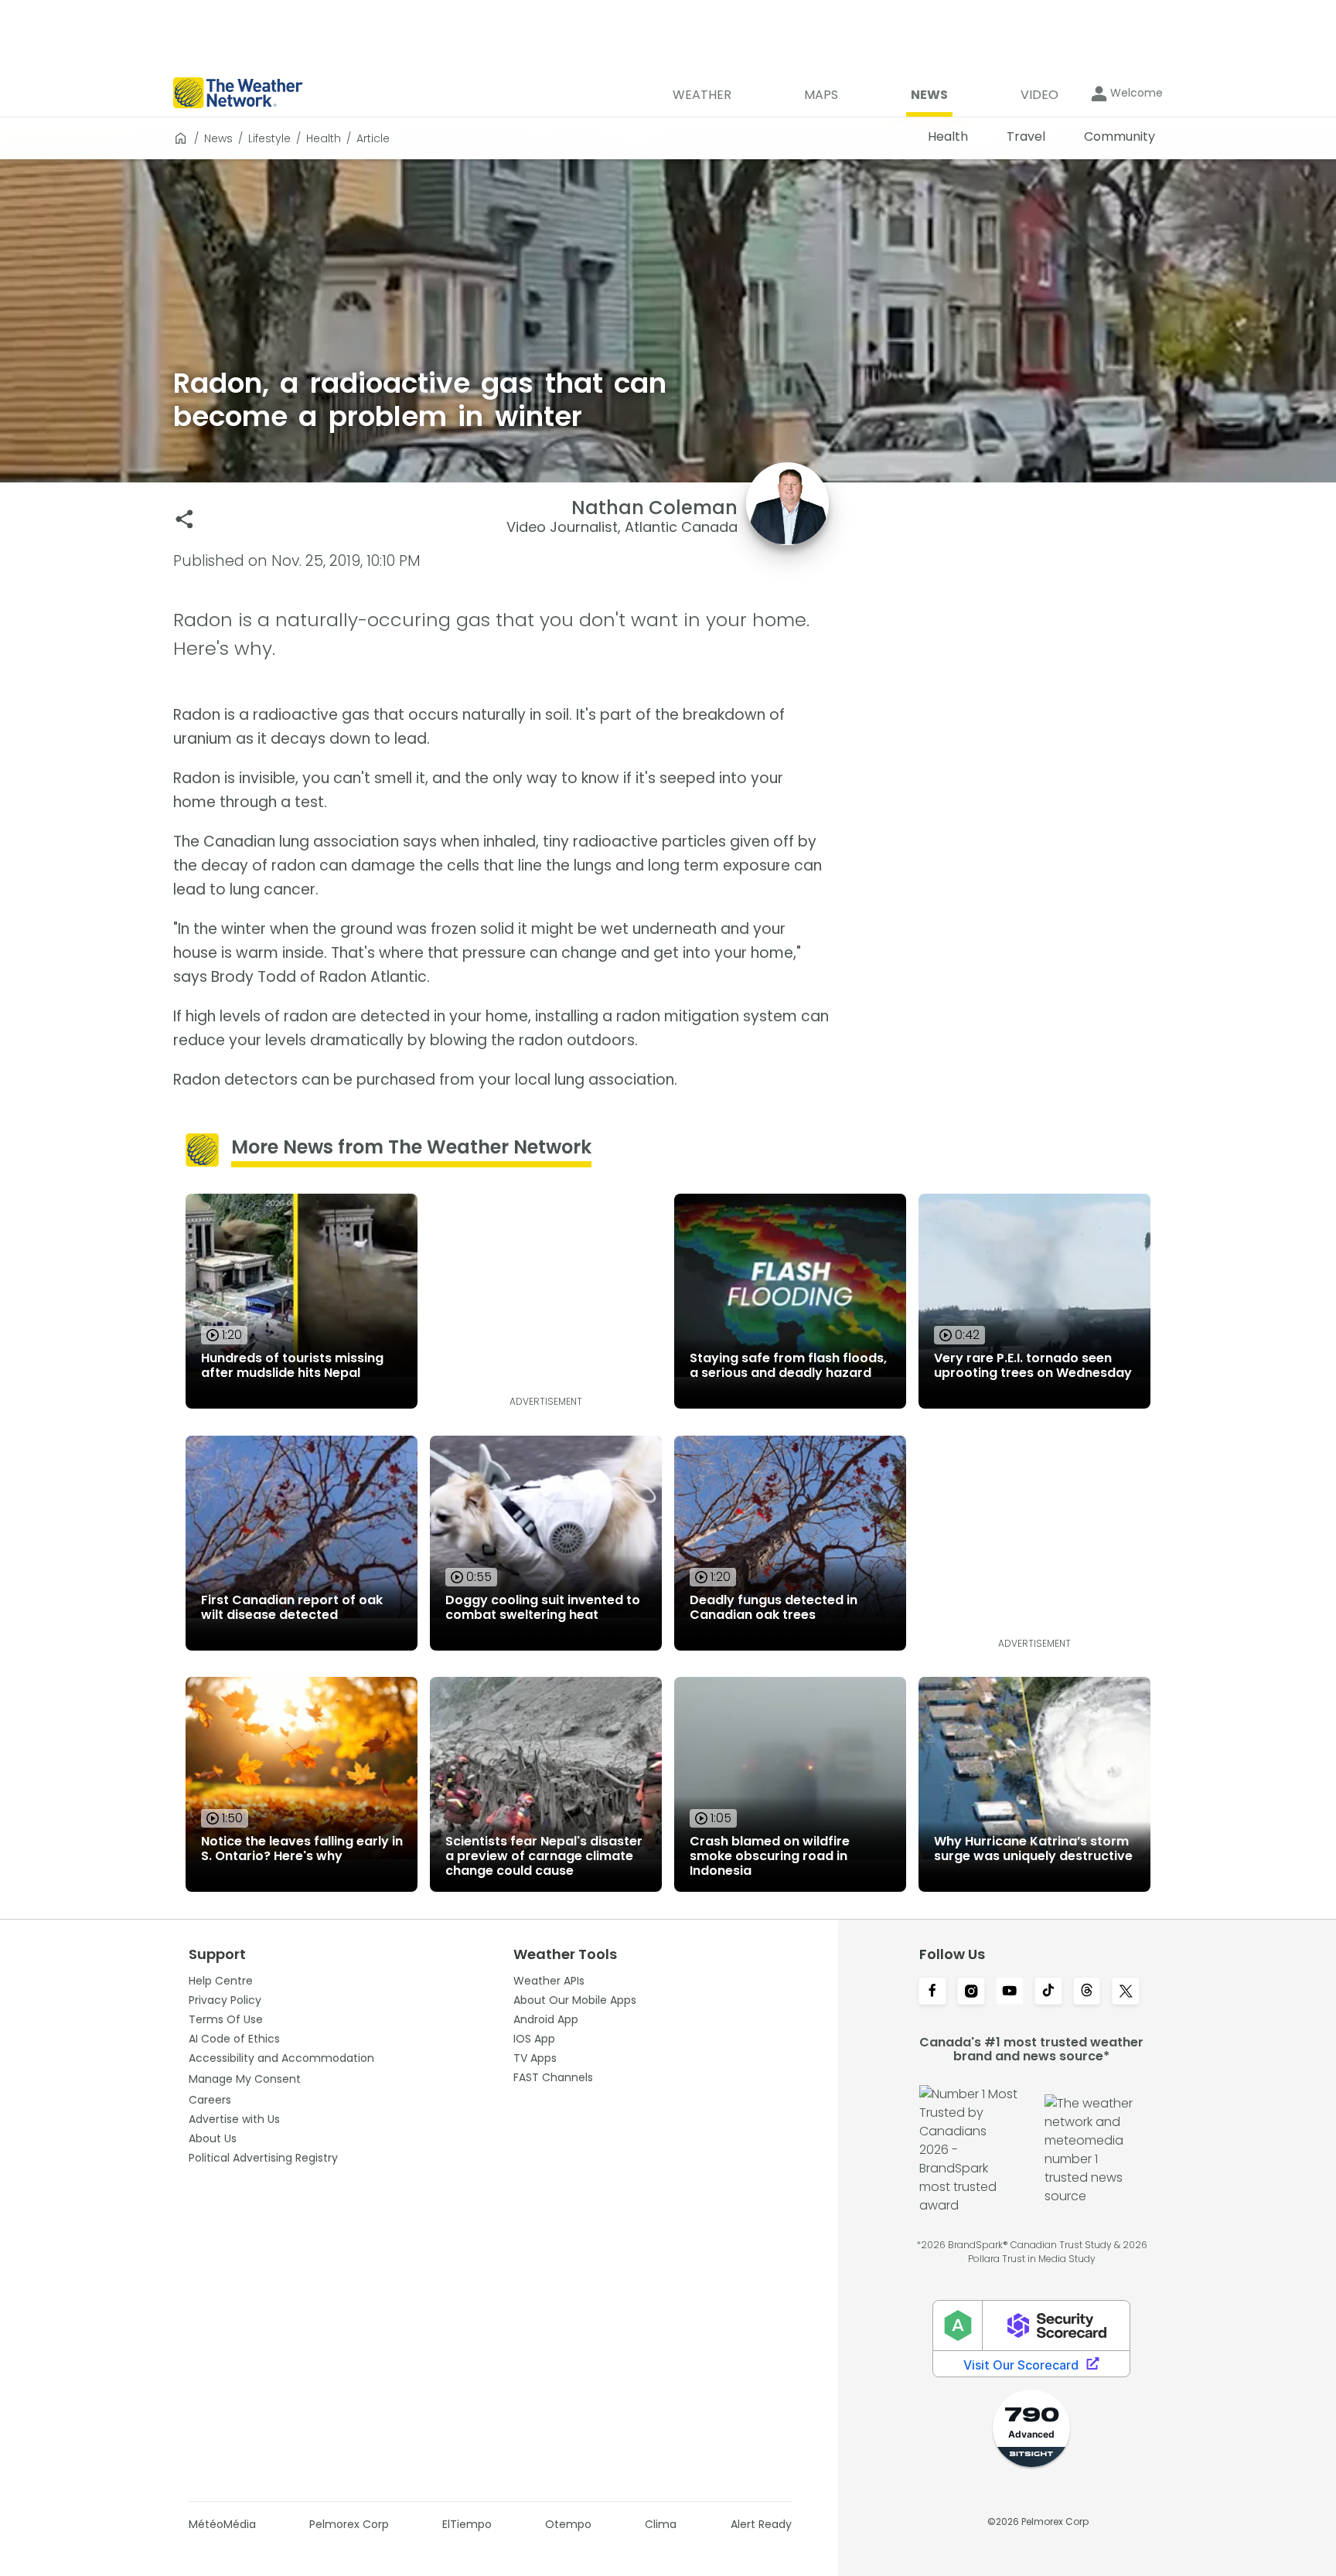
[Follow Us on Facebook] (932, 1992)
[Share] (184, 519)
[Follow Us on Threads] (1087, 1992)
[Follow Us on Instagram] (971, 1992)
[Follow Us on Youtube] (1010, 1992)
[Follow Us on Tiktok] (1048, 1992)
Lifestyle (269, 138)
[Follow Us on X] (1126, 1992)
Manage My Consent (245, 2079)
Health (324, 138)
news (218, 138)
